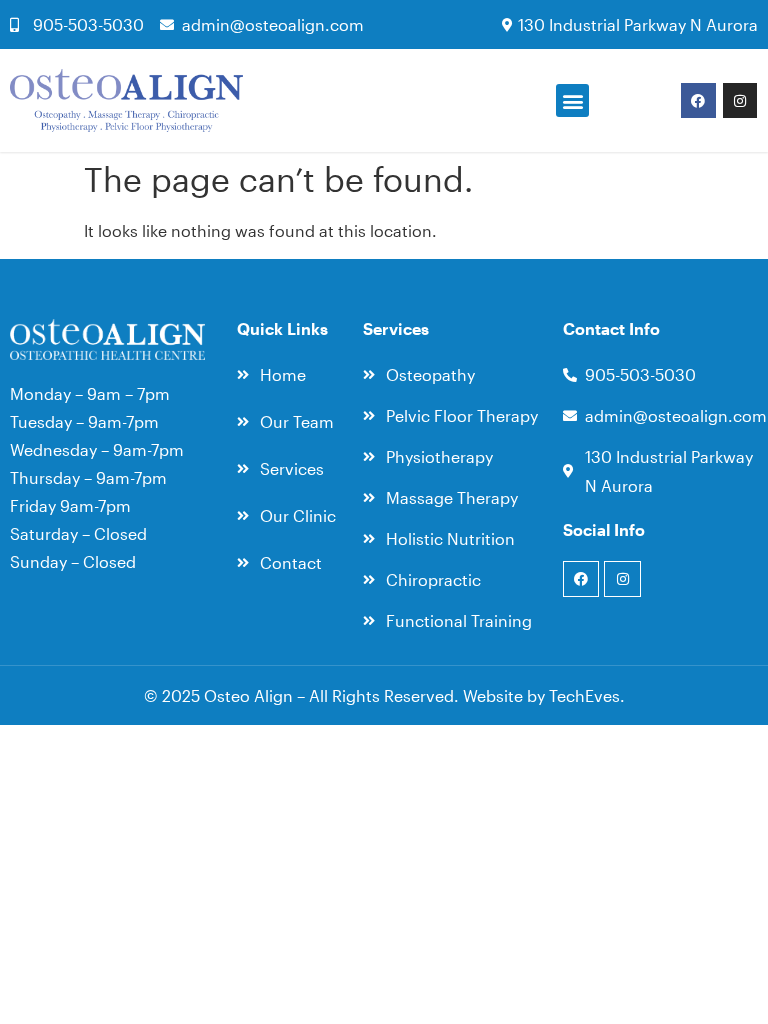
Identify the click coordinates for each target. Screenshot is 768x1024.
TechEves (584, 695)
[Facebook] (698, 100)
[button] (572, 100)
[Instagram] (740, 100)
